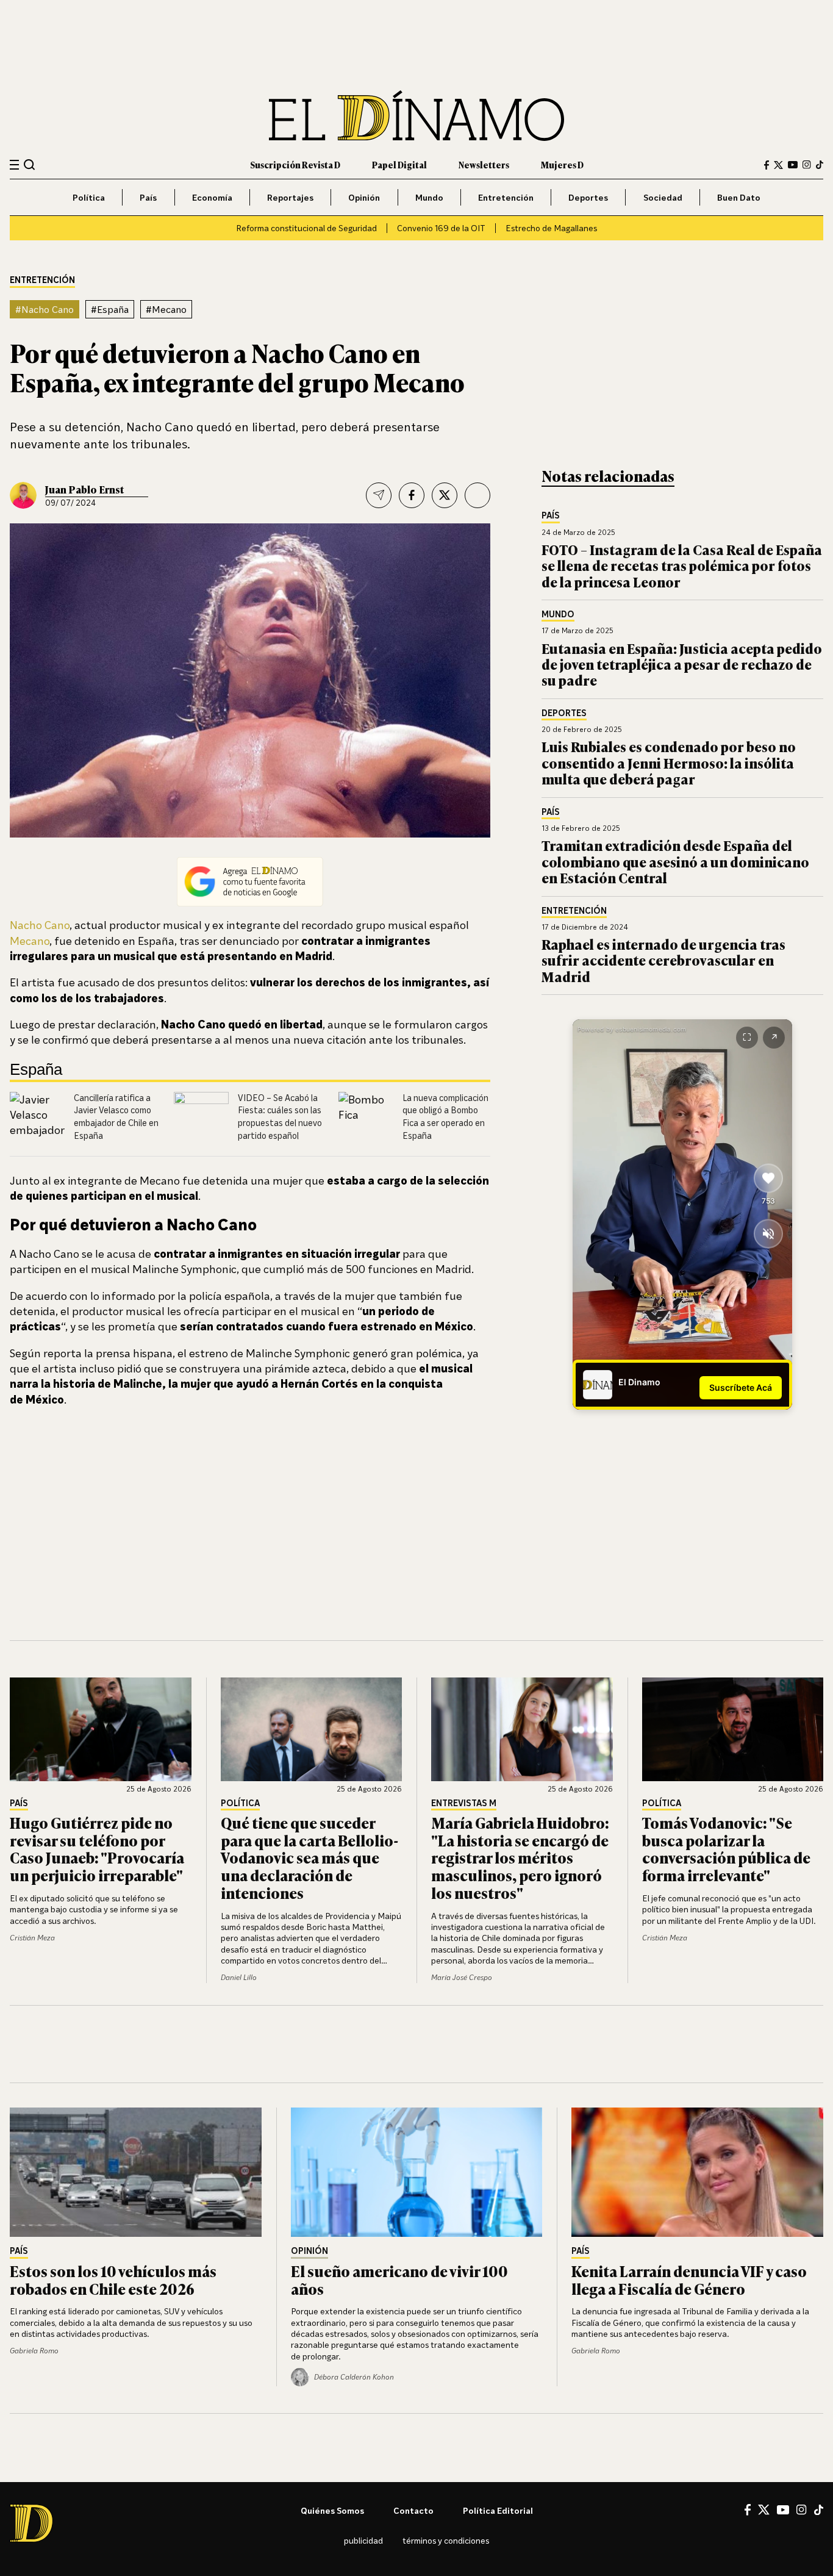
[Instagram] (807, 165)
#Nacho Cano (45, 309)
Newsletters (484, 164)
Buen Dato (739, 197)
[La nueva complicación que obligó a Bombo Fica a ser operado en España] (366, 1119)
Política (89, 197)
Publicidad (363, 2540)
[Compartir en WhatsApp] (477, 495)
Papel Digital (399, 164)
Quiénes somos (332, 2510)
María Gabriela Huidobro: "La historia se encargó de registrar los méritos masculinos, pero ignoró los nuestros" (520, 1857)
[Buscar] (30, 164)
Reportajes (290, 197)
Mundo (429, 197)
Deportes (588, 197)
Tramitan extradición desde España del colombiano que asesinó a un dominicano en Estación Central (675, 861)
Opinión (364, 197)
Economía (212, 197)
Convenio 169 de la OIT (441, 228)
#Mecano (166, 309)
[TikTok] (820, 165)
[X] (764, 2510)
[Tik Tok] (819, 2510)
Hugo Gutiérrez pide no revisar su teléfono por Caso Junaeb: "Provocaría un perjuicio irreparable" (97, 1849)
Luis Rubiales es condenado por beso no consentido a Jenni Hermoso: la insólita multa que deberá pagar (669, 762)
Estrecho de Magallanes (551, 228)
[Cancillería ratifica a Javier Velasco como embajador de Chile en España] (37, 1119)
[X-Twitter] (778, 165)
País (148, 197)
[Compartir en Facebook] (412, 495)
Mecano (30, 941)
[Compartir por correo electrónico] (379, 495)
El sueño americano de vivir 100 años (399, 2280)
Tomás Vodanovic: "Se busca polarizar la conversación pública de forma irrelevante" (726, 1849)
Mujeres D (562, 164)
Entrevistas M (464, 1803)
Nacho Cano (40, 925)
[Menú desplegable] (14, 165)
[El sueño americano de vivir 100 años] (417, 2172)
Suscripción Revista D (295, 164)
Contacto (413, 2510)
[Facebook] (767, 165)
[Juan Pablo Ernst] (23, 495)
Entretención (506, 197)
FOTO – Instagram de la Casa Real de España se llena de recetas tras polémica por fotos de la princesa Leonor (682, 565)
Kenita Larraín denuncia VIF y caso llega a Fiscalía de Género (689, 2280)
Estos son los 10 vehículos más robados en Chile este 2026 (113, 2280)
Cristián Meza (32, 1938)
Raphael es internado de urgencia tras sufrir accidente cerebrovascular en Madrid (663, 960)
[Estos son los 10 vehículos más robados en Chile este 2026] (136, 2172)
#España (110, 309)
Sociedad (663, 197)
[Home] (416, 116)
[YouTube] (793, 165)
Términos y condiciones (446, 2540)
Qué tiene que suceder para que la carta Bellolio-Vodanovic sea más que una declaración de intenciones (310, 1857)
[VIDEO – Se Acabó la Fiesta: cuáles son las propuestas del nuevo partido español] (201, 1119)
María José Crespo (462, 1977)
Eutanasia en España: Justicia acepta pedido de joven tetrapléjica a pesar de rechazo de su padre (682, 664)
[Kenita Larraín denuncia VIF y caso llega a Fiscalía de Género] (697, 2172)
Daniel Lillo (239, 1977)
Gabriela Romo (34, 2351)
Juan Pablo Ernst (84, 489)
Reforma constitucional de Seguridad (306, 228)
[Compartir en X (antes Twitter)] (445, 495)
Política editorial (498, 2510)
